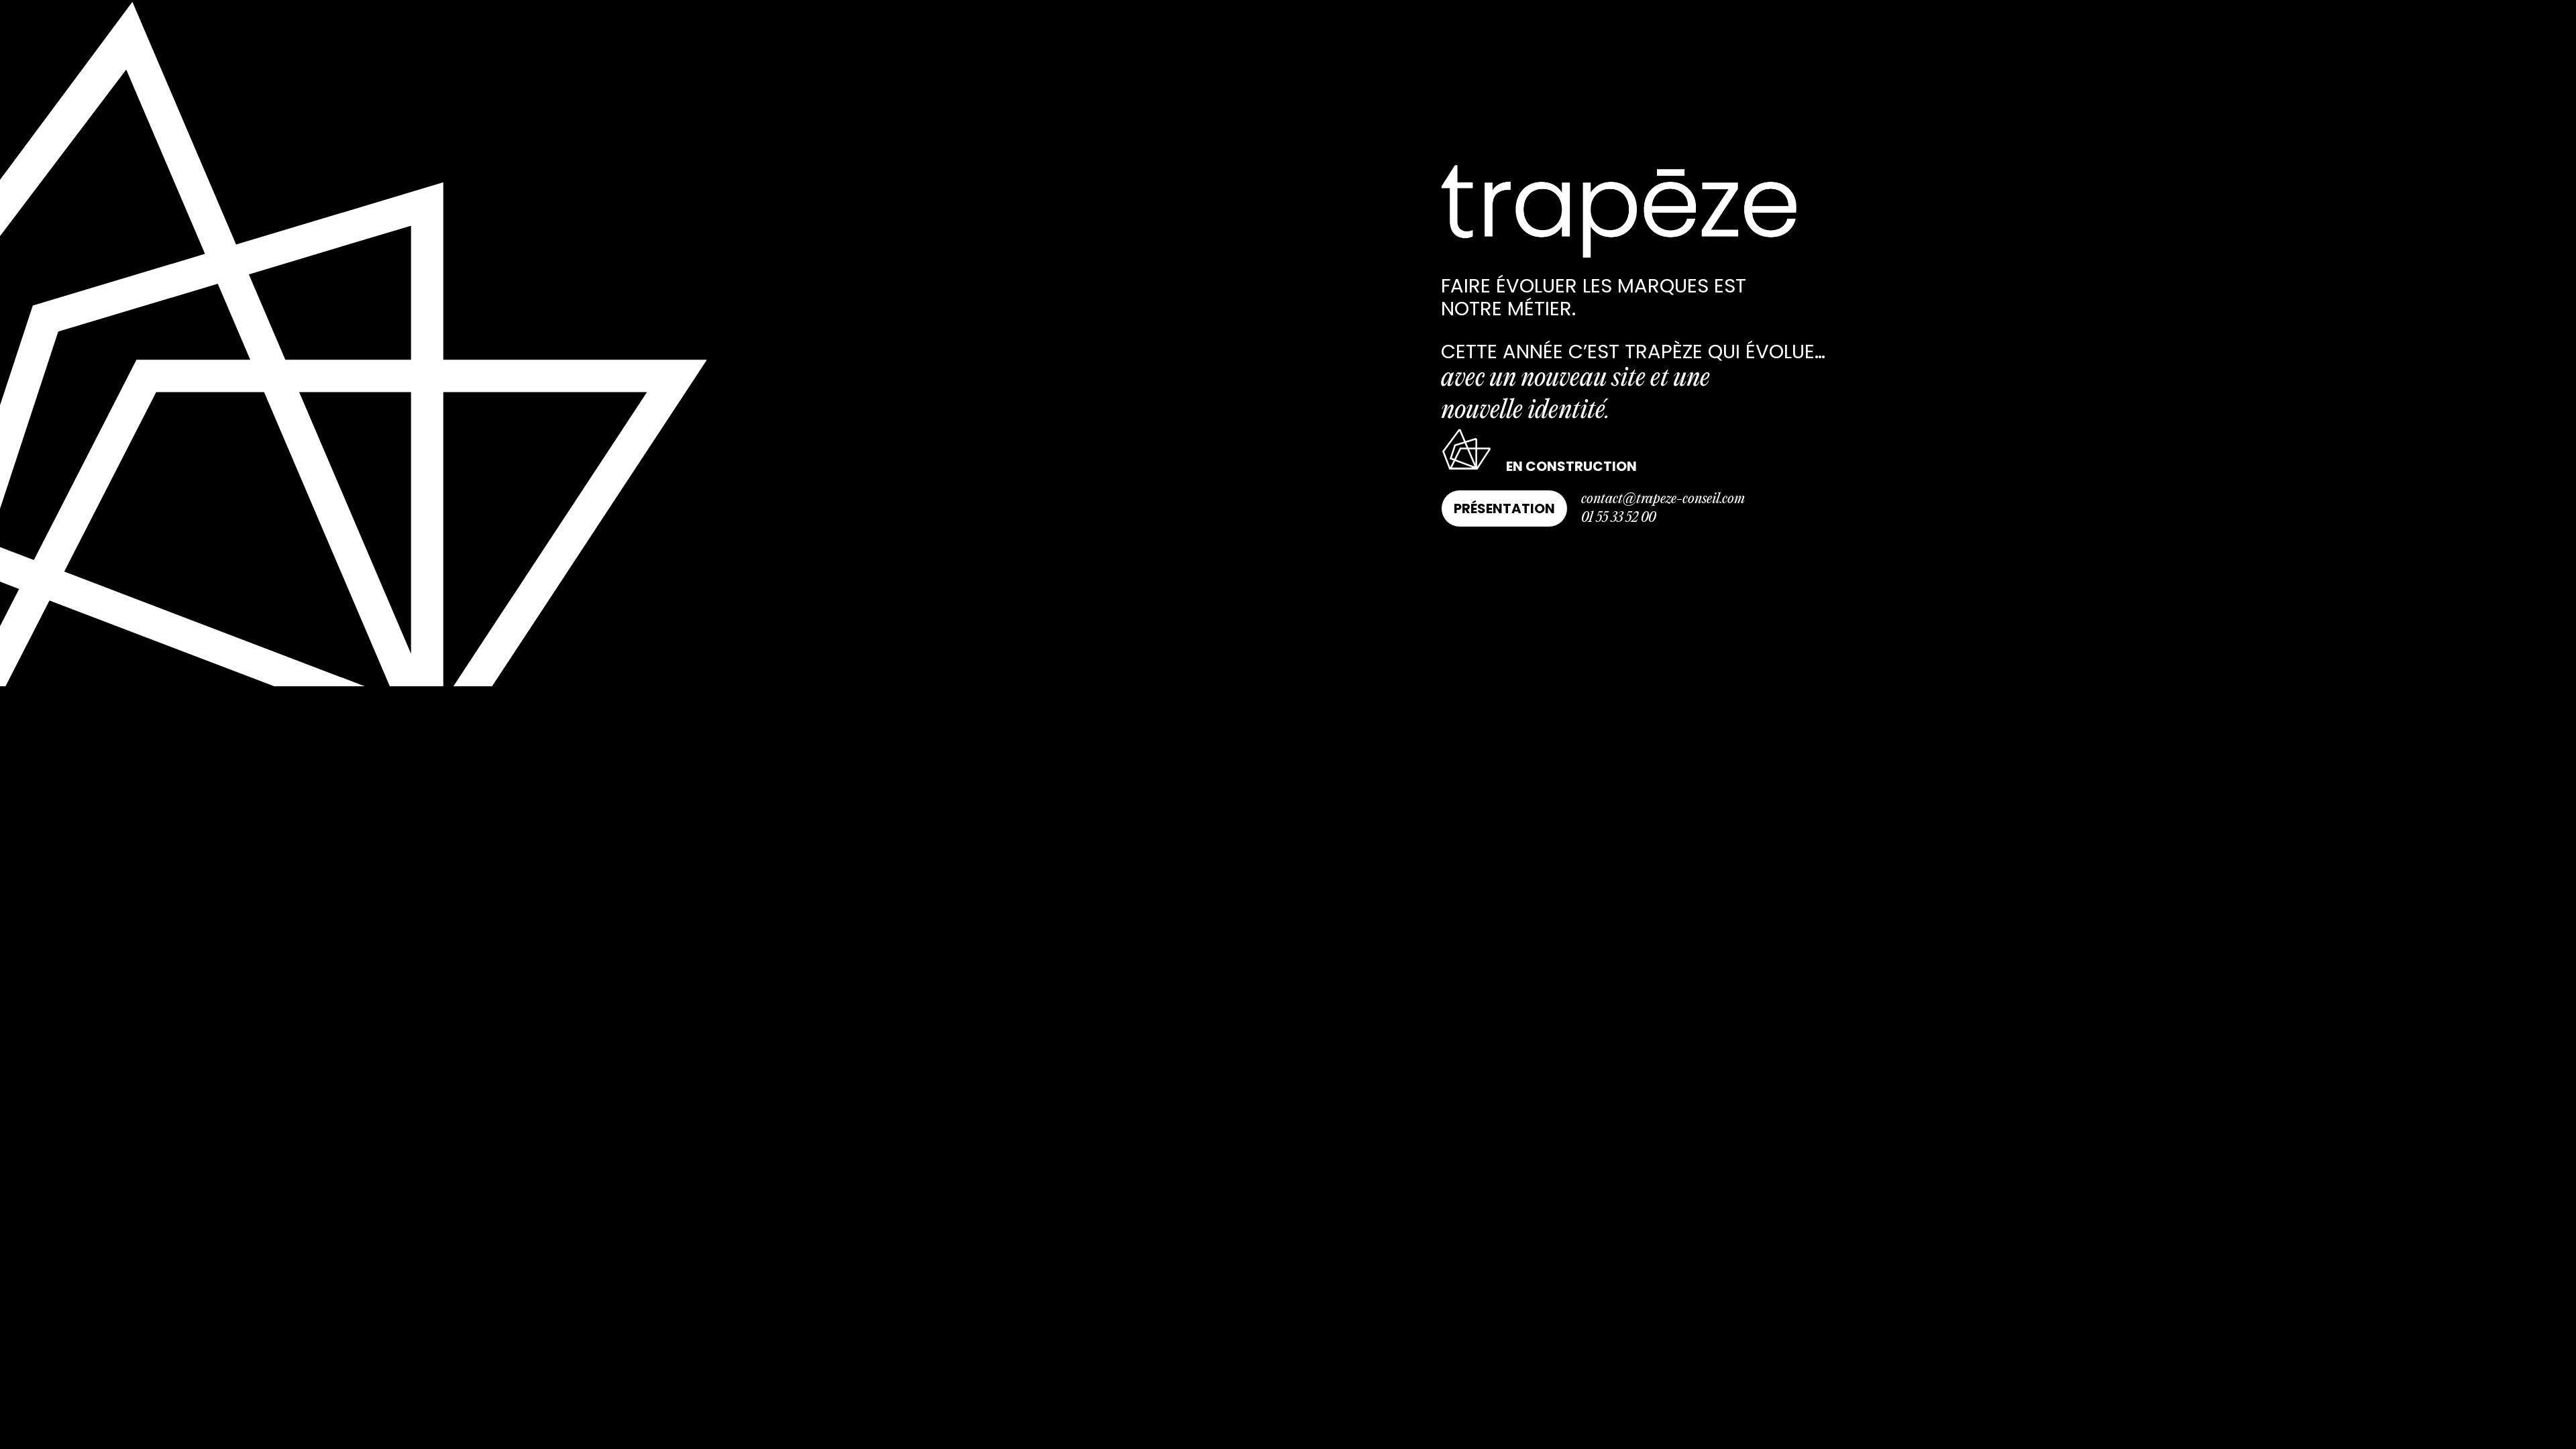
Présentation (1504, 508)
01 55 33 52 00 (1618, 518)
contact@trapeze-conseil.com (1663, 499)
